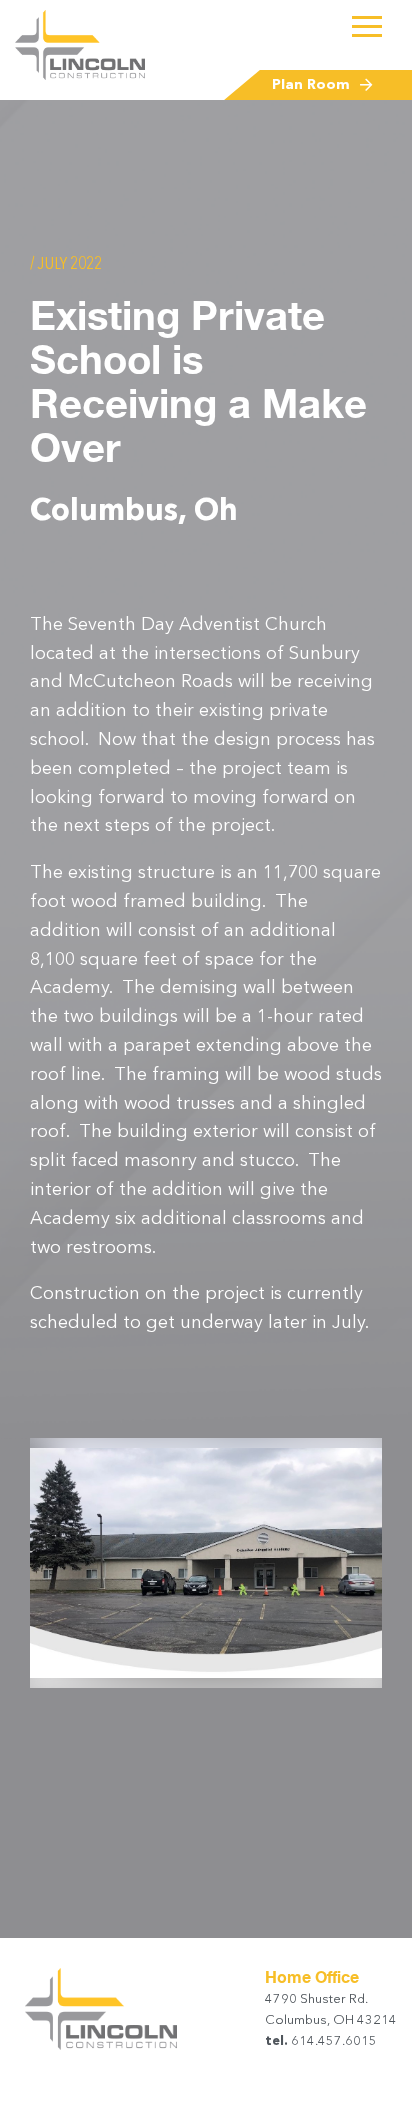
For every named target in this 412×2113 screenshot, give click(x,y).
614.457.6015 (332, 2041)
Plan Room (311, 85)
